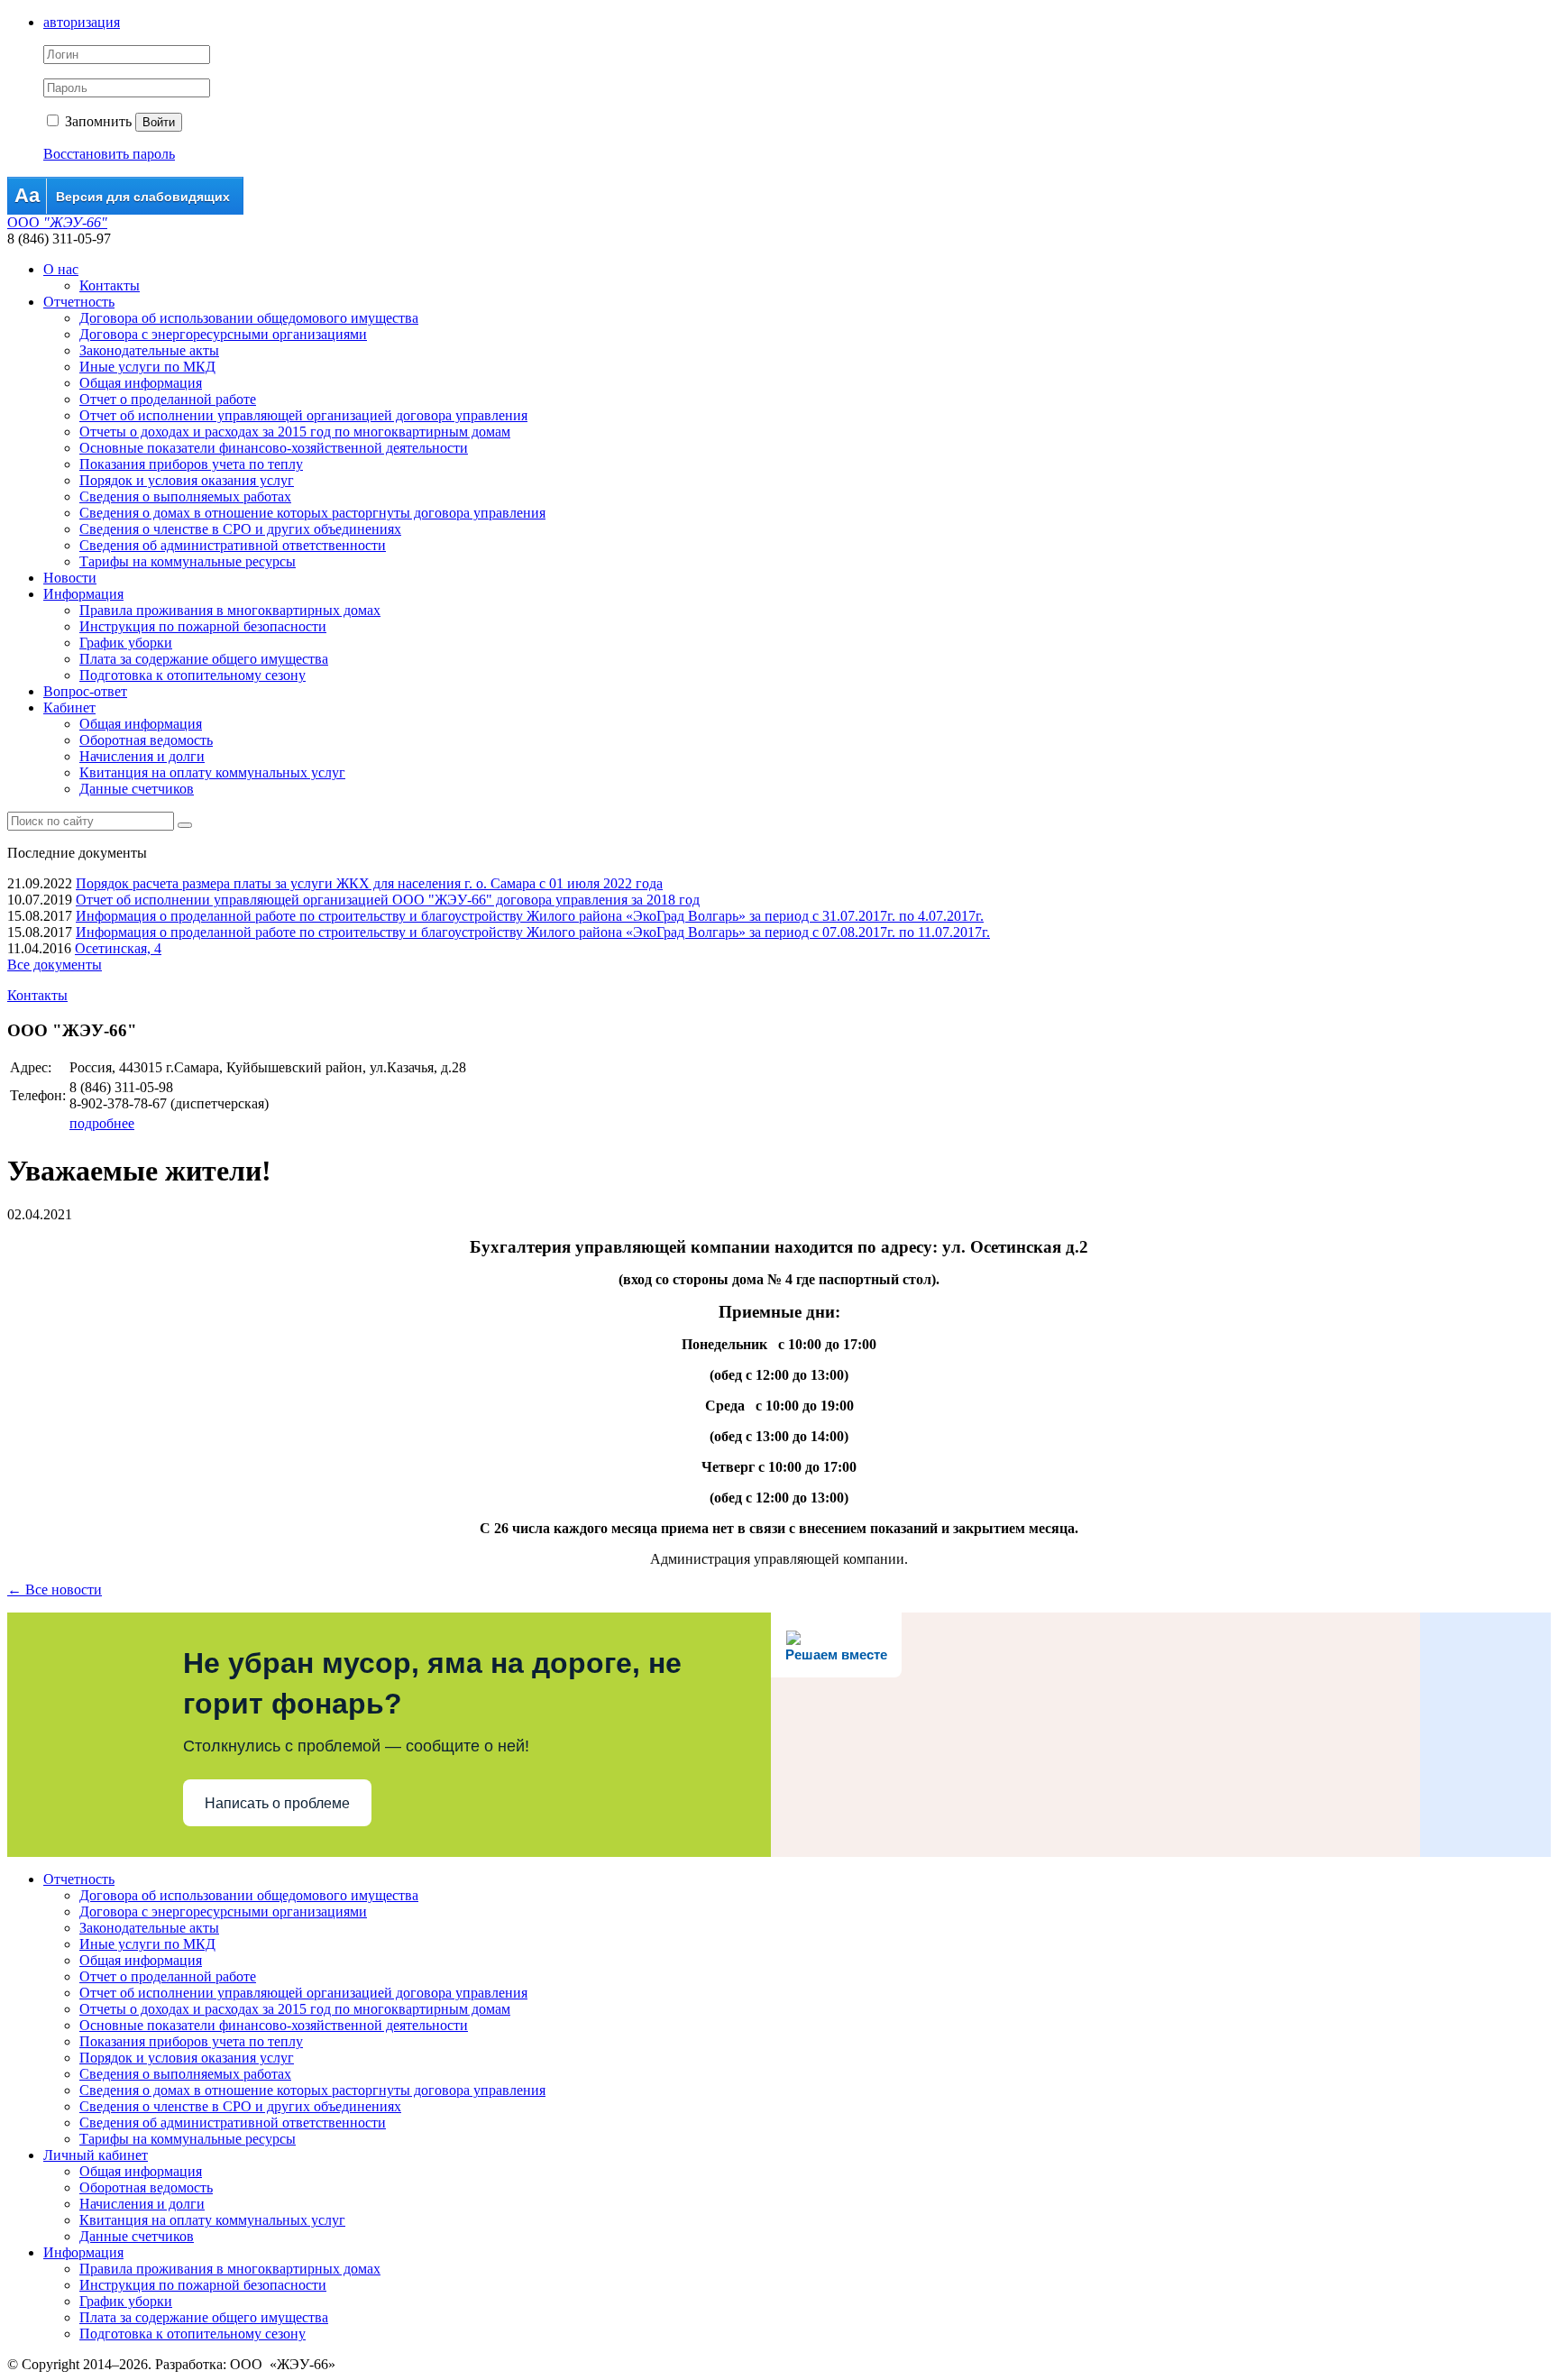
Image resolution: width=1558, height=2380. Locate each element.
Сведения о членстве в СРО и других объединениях (240, 529)
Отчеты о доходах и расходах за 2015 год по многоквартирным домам (295, 432)
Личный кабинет (96, 2155)
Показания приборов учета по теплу (191, 464)
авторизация (82, 22)
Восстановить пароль (109, 154)
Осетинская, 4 (118, 948)
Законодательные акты (149, 350)
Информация (83, 594)
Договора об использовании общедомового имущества (249, 318)
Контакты (110, 285)
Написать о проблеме (277, 1803)
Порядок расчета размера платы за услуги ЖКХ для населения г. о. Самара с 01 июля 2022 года (369, 883)
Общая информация (141, 383)
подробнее (102, 1123)
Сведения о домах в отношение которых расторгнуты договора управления (312, 513)
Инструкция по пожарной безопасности (203, 626)
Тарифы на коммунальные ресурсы (188, 561)
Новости (70, 578)
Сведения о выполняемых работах (185, 496)
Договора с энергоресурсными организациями (223, 334)
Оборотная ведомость (146, 740)
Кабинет (69, 708)
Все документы (55, 965)
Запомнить (96, 121)
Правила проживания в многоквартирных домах (230, 610)
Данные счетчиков (137, 789)
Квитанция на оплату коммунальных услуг (212, 772)
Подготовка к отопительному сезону (192, 675)
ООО (57, 222)
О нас (61, 269)
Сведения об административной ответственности (233, 545)
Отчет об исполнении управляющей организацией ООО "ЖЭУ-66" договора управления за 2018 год (388, 900)
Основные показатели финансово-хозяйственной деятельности (274, 448)
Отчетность (79, 302)
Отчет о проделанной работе (168, 399)
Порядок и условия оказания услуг (187, 480)
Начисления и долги (142, 756)
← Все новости (55, 1590)
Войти (159, 122)
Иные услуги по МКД (147, 367)
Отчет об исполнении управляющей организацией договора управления (303, 415)
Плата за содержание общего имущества (204, 659)
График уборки (126, 643)
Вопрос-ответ (85, 691)
